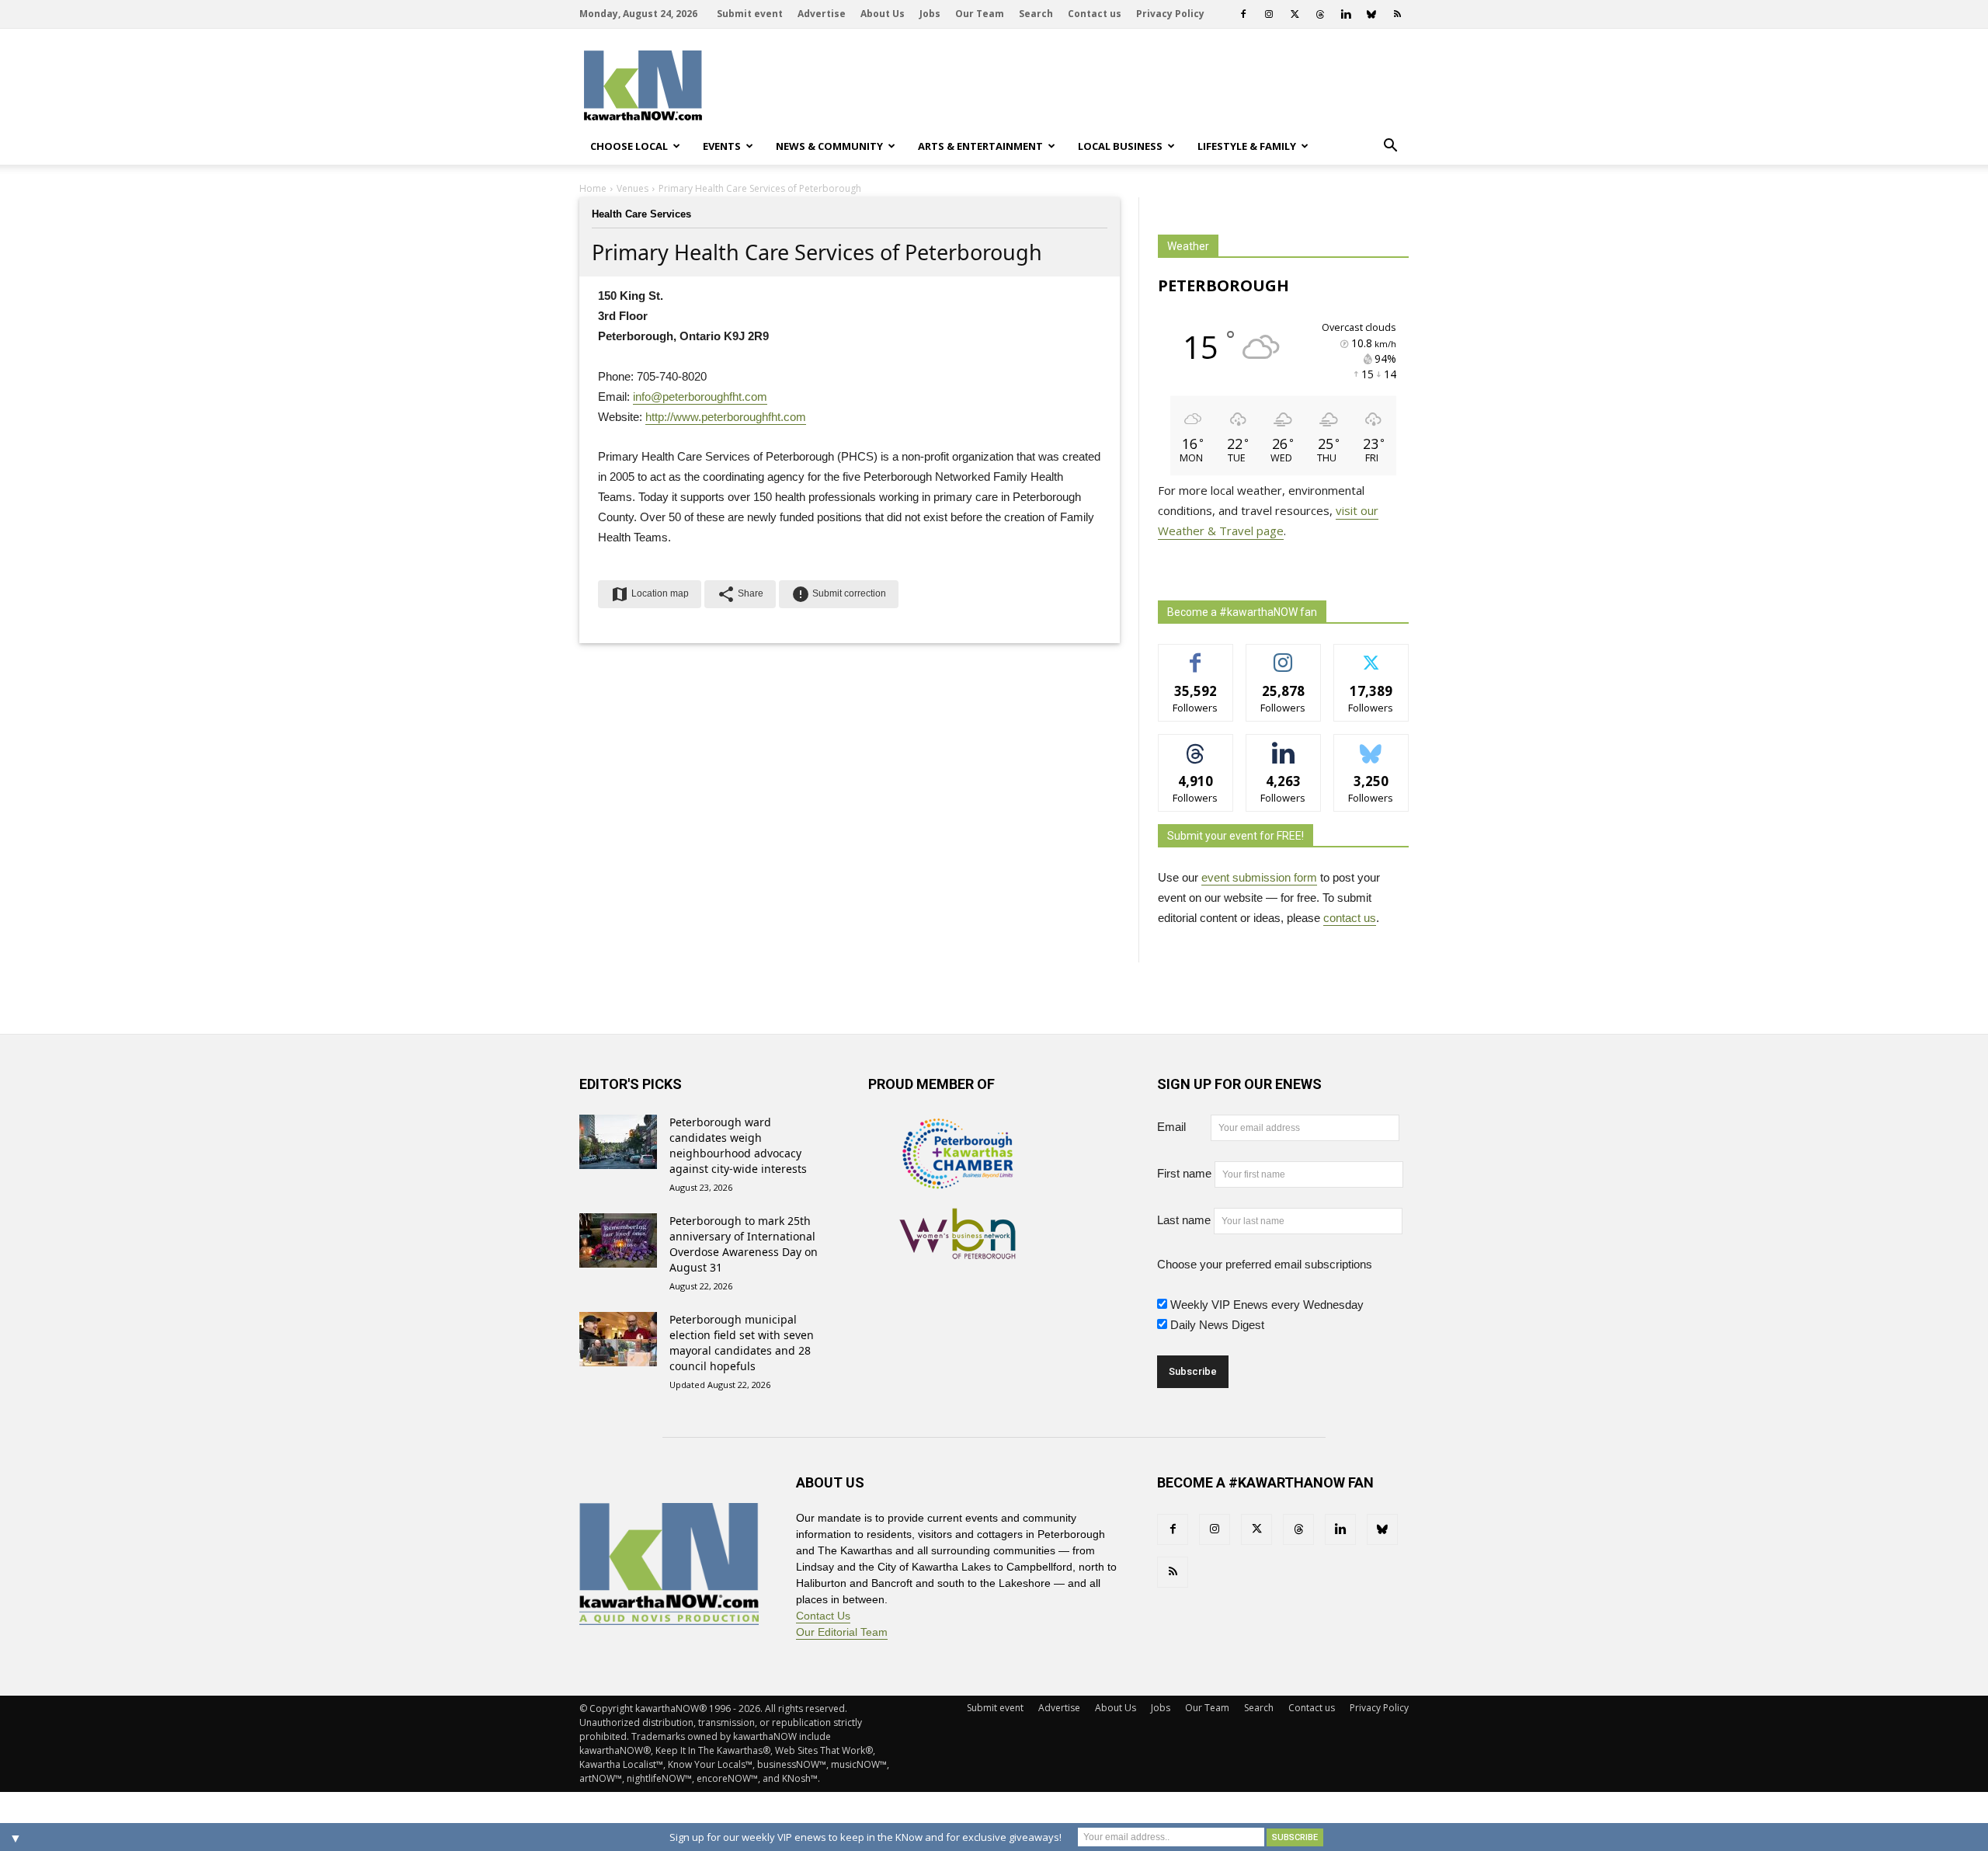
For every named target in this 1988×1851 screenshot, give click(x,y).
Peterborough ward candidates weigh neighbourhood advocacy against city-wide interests (738, 1145)
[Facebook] (1243, 14)
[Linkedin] (1346, 14)
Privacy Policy (1170, 14)
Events (722, 146)
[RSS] (1397, 14)
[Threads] (1320, 14)
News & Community (829, 146)
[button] (1390, 146)
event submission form (1259, 877)
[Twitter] (1295, 14)
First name (1184, 1173)
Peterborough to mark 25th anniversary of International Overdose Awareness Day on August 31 (744, 1244)
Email (1182, 1127)
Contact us (1095, 14)
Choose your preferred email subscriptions (1265, 1264)
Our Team (980, 14)
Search (1036, 14)
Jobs (930, 14)
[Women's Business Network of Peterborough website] (958, 1251)
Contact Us (823, 1616)
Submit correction (839, 594)
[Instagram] (1269, 14)
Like (1196, 656)
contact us (1350, 918)
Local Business (1120, 146)
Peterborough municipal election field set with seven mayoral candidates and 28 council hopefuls (742, 1343)
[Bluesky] (1371, 14)
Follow (1283, 656)
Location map (650, 594)
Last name (1184, 1220)
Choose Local (629, 146)
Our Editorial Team (842, 1632)
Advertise (822, 14)
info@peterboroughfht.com (700, 397)
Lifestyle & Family (1247, 146)
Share (740, 594)
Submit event (750, 14)
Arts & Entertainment (980, 146)
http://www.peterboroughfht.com (726, 417)
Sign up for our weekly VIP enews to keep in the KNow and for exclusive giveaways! (865, 1837)
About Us (883, 14)
